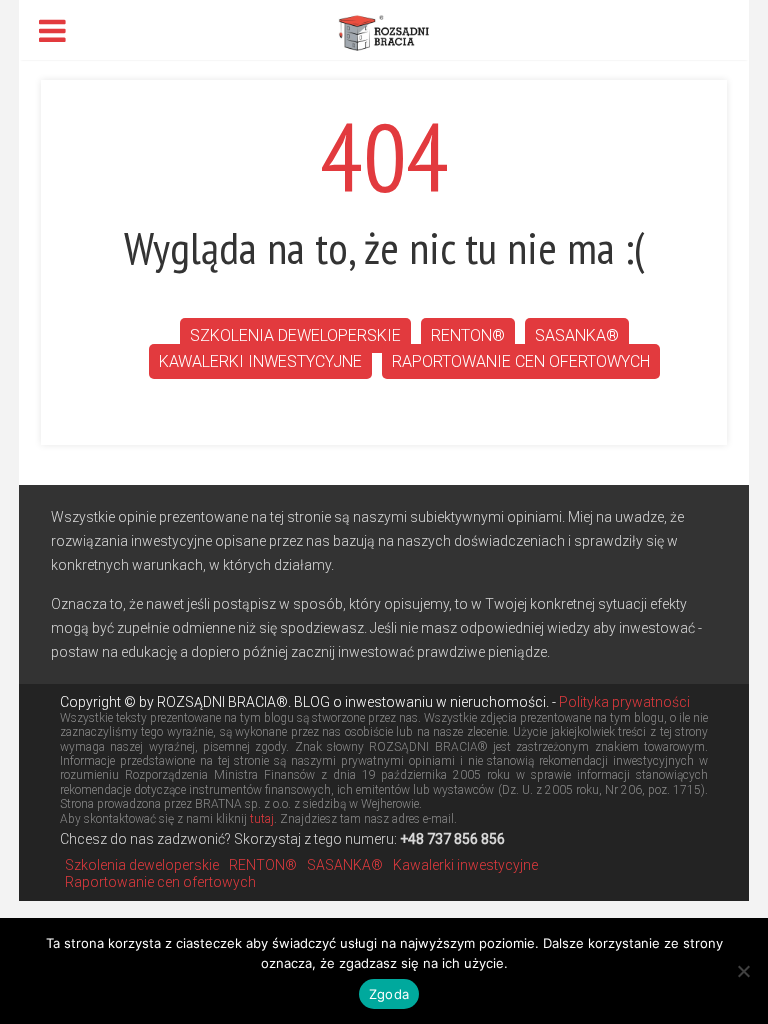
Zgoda (389, 994)
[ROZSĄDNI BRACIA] (384, 31)
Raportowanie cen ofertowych (521, 361)
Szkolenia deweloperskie (295, 335)
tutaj (262, 819)
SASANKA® (577, 335)
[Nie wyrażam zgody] (743, 971)
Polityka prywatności (623, 702)
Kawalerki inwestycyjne (260, 361)
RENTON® (468, 335)
